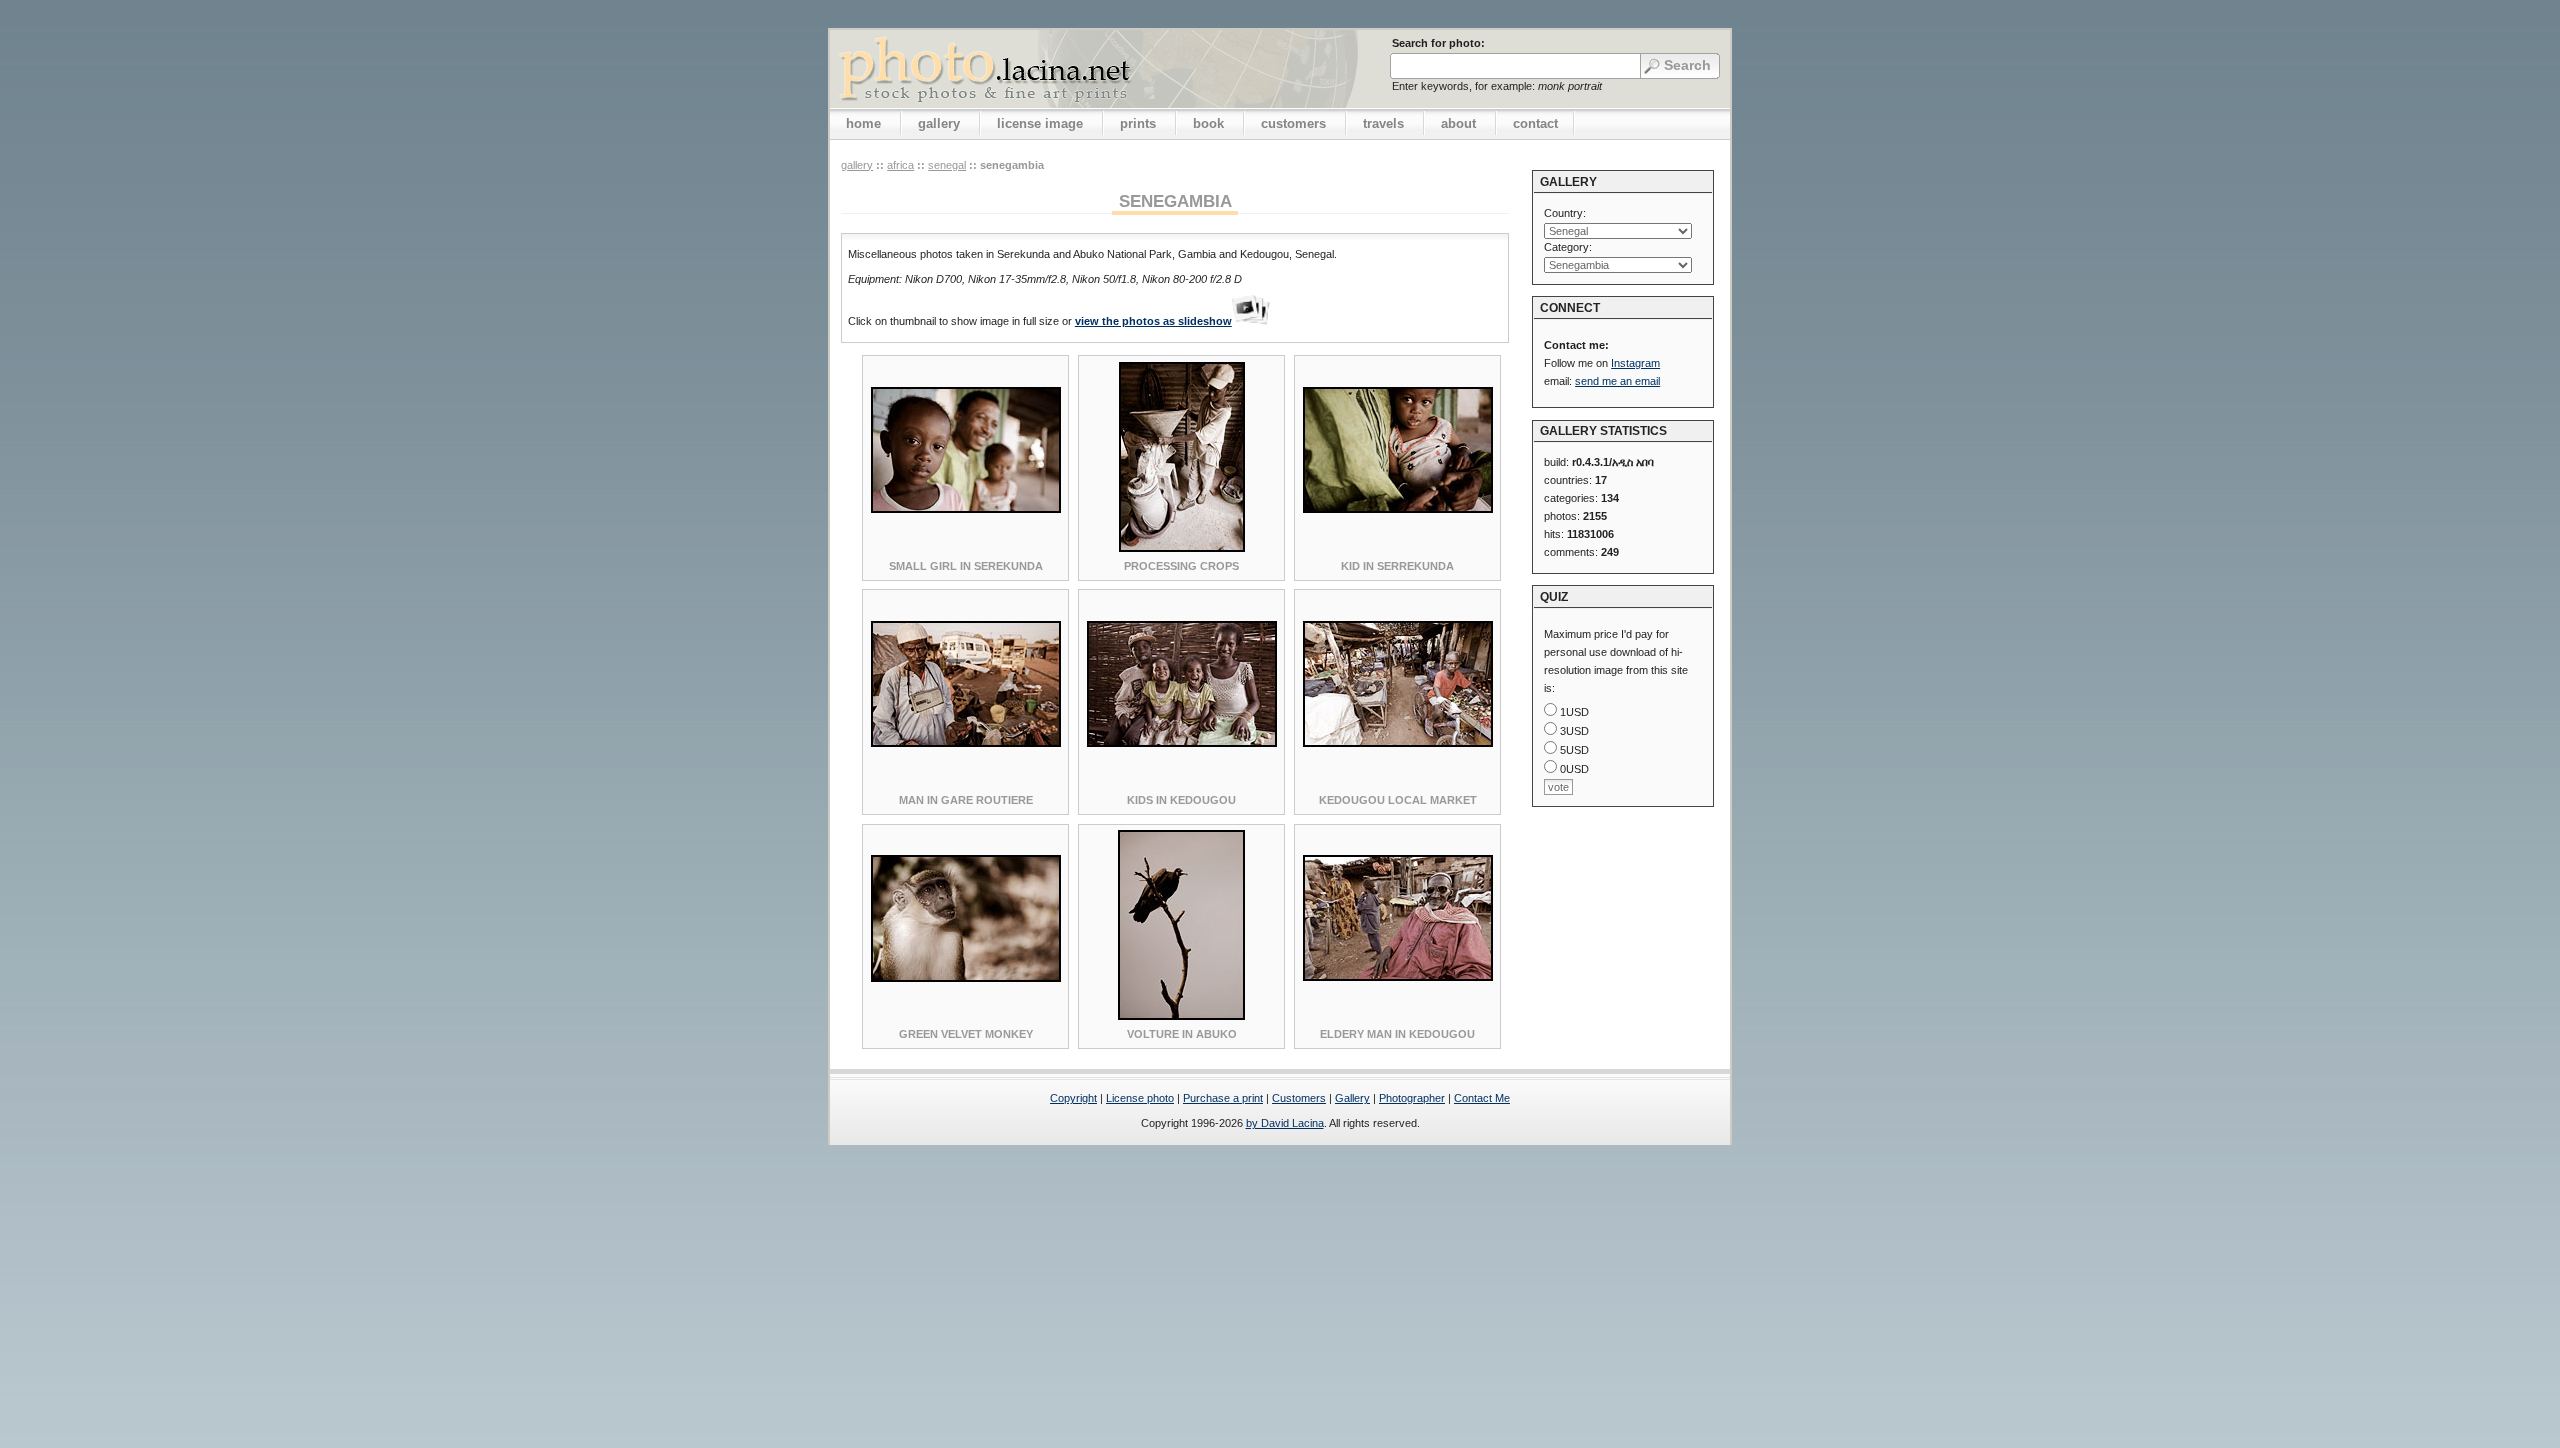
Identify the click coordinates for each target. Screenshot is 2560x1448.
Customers (1299, 1098)
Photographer (1412, 1098)
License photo (1140, 1098)
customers (1293, 123)
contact (1535, 123)
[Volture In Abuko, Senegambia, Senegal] (1181, 1016)
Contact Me (1482, 1098)
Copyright (1073, 1098)
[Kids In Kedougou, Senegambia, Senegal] (1182, 743)
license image (1040, 123)
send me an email (1617, 381)
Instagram (1635, 363)
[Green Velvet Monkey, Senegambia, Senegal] (966, 978)
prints (1138, 123)
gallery (939, 123)
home (863, 123)
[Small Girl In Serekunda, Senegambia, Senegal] (966, 509)
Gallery (1352, 1098)
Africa (900, 165)
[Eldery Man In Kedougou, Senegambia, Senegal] (1398, 977)
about (1458, 123)
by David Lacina (1285, 1123)
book (1208, 123)
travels (1383, 123)
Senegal (947, 165)
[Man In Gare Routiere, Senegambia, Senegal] (966, 743)
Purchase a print (1223, 1098)
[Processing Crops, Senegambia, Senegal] (1182, 548)
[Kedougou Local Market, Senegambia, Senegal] (1398, 743)
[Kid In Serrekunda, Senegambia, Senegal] (1398, 509)
